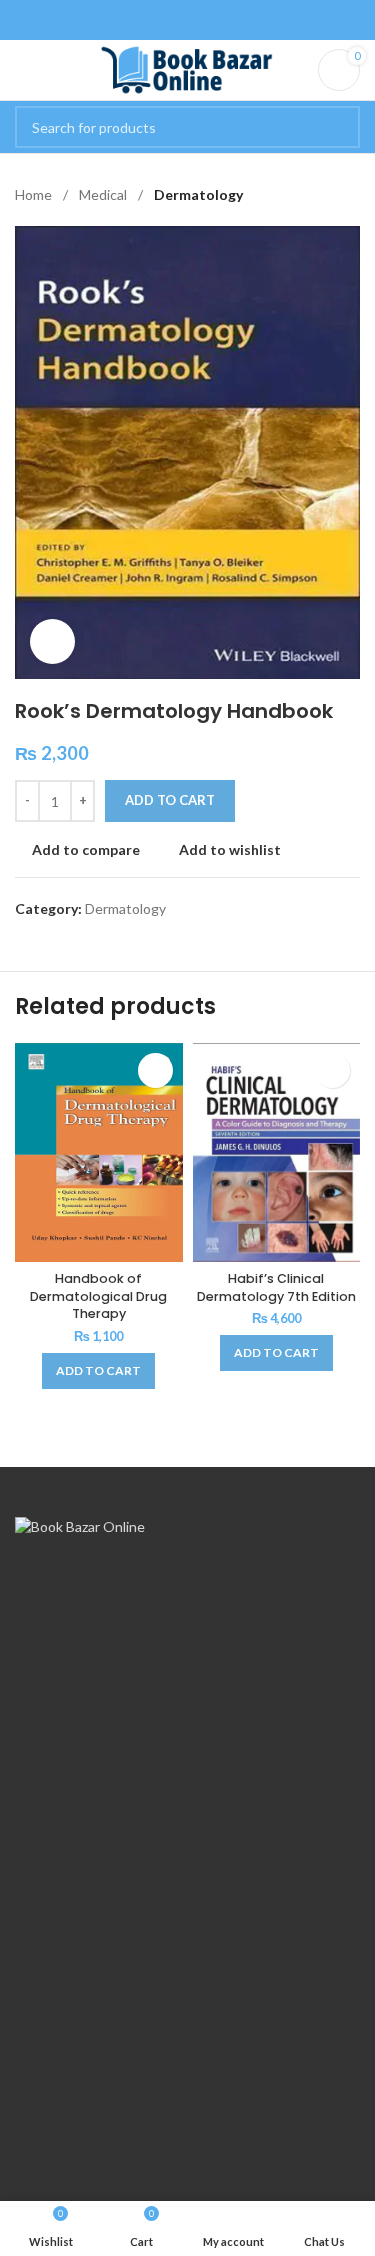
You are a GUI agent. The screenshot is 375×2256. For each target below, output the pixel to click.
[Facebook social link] (174, 20)
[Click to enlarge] (52, 641)
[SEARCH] (339, 127)
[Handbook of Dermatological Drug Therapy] (99, 1153)
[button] (98, 1371)
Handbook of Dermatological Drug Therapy (98, 1296)
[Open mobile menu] (23, 70)
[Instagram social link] (200, 20)
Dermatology (198, 194)
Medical (104, 194)
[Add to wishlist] (155, 1070)
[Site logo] (187, 68)
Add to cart (170, 800)
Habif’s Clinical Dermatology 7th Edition (276, 1287)
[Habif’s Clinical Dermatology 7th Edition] (277, 1153)
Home (35, 194)
